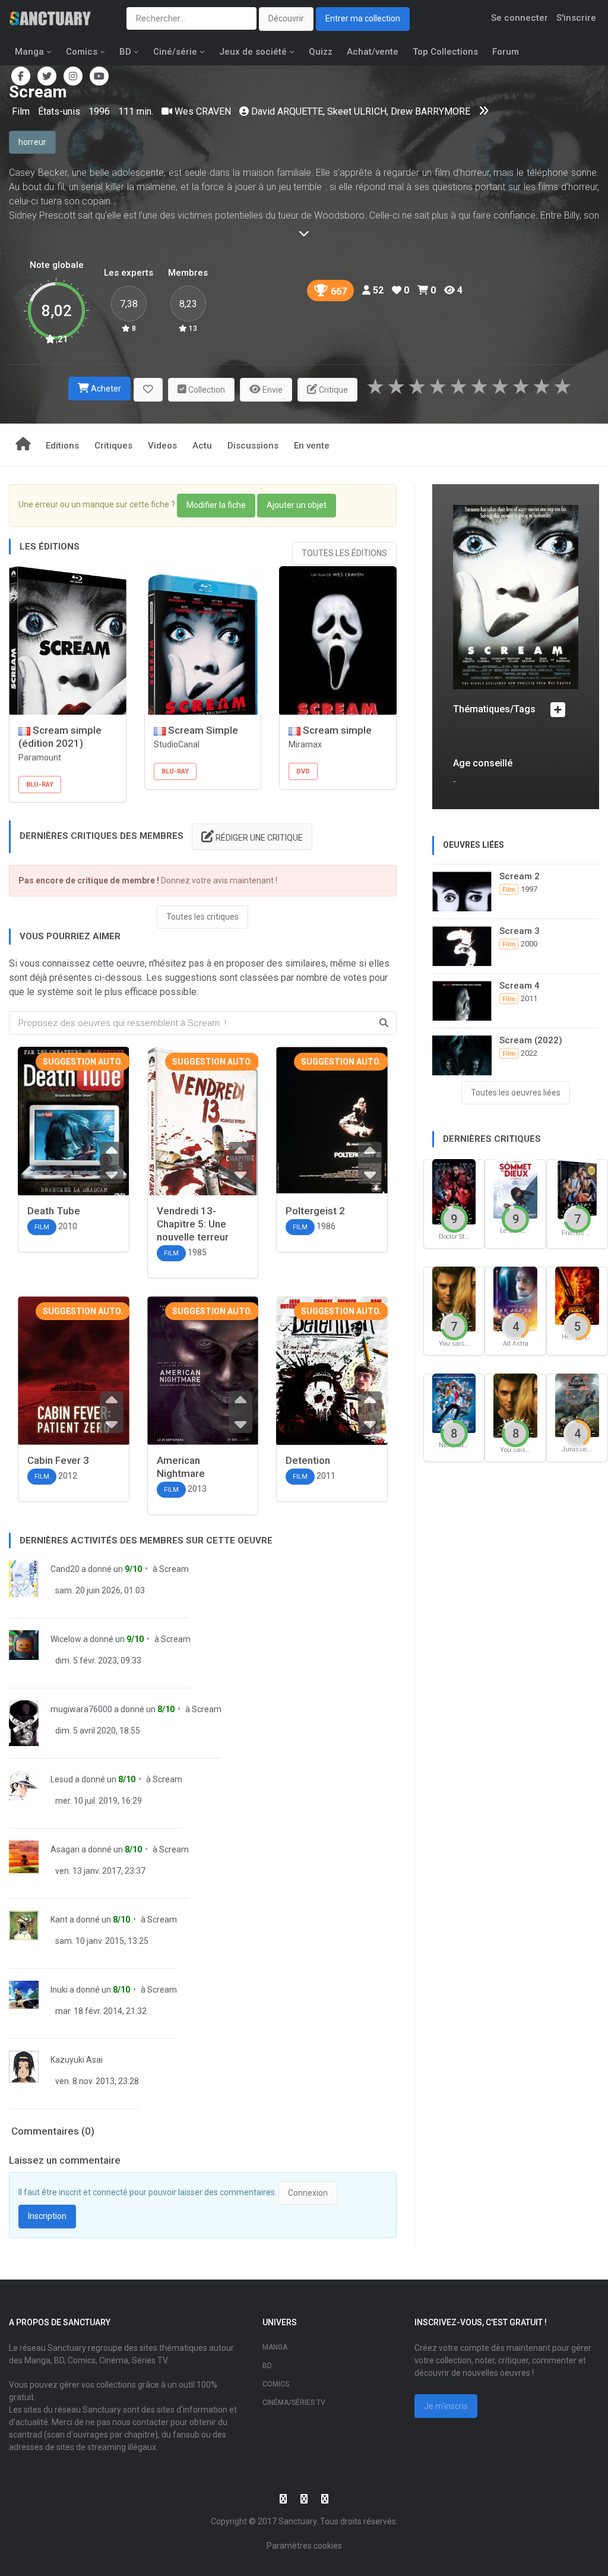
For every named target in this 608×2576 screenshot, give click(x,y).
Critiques (113, 446)
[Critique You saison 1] (515, 1405)
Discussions (253, 446)
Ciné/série (175, 52)
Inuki (59, 1990)
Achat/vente (373, 52)
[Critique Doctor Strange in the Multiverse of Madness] (454, 1191)
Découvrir (286, 18)
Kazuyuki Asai (77, 2060)
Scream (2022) (531, 1040)
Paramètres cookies (304, 2546)
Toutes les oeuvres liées (516, 1093)
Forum (506, 52)
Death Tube (54, 1211)
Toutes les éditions (344, 553)
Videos (162, 446)
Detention (308, 1460)
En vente (312, 446)
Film (22, 111)
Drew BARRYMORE (430, 111)
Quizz (321, 52)
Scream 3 (520, 931)
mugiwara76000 (81, 1709)
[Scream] (516, 597)
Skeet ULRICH (357, 111)
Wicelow (66, 1639)
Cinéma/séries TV (294, 2403)
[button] (148, 390)
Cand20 (65, 1569)
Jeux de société (253, 52)
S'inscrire (576, 18)
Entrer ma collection (363, 18)
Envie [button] (272, 390)
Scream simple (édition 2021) (60, 737)
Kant (59, 1920)
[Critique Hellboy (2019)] (577, 1295)
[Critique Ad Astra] (515, 1298)
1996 (99, 111)
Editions (62, 446)
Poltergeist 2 (315, 1211)
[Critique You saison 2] (454, 1298)
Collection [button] (206, 390)
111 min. (136, 111)
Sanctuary (297, 2521)
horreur (32, 142)
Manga (29, 52)
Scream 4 (520, 986)
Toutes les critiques (202, 917)
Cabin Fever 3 (58, 1460)
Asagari (65, 1849)
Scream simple (336, 730)
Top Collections (445, 52)
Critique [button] (332, 390)
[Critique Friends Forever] (577, 1189)
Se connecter (520, 18)
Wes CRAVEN (203, 111)
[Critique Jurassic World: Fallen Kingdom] (577, 1404)
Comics (82, 52)
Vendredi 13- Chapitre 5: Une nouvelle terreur (193, 1224)
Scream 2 (520, 876)
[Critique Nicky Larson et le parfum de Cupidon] (454, 1402)
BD (125, 52)
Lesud (62, 1779)
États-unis (60, 111)
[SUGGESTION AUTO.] (74, 1124)
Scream (174, 1569)
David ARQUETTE (287, 111)
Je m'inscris (446, 2406)
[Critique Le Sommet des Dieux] (515, 1188)
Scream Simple (202, 730)
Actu (202, 446)
